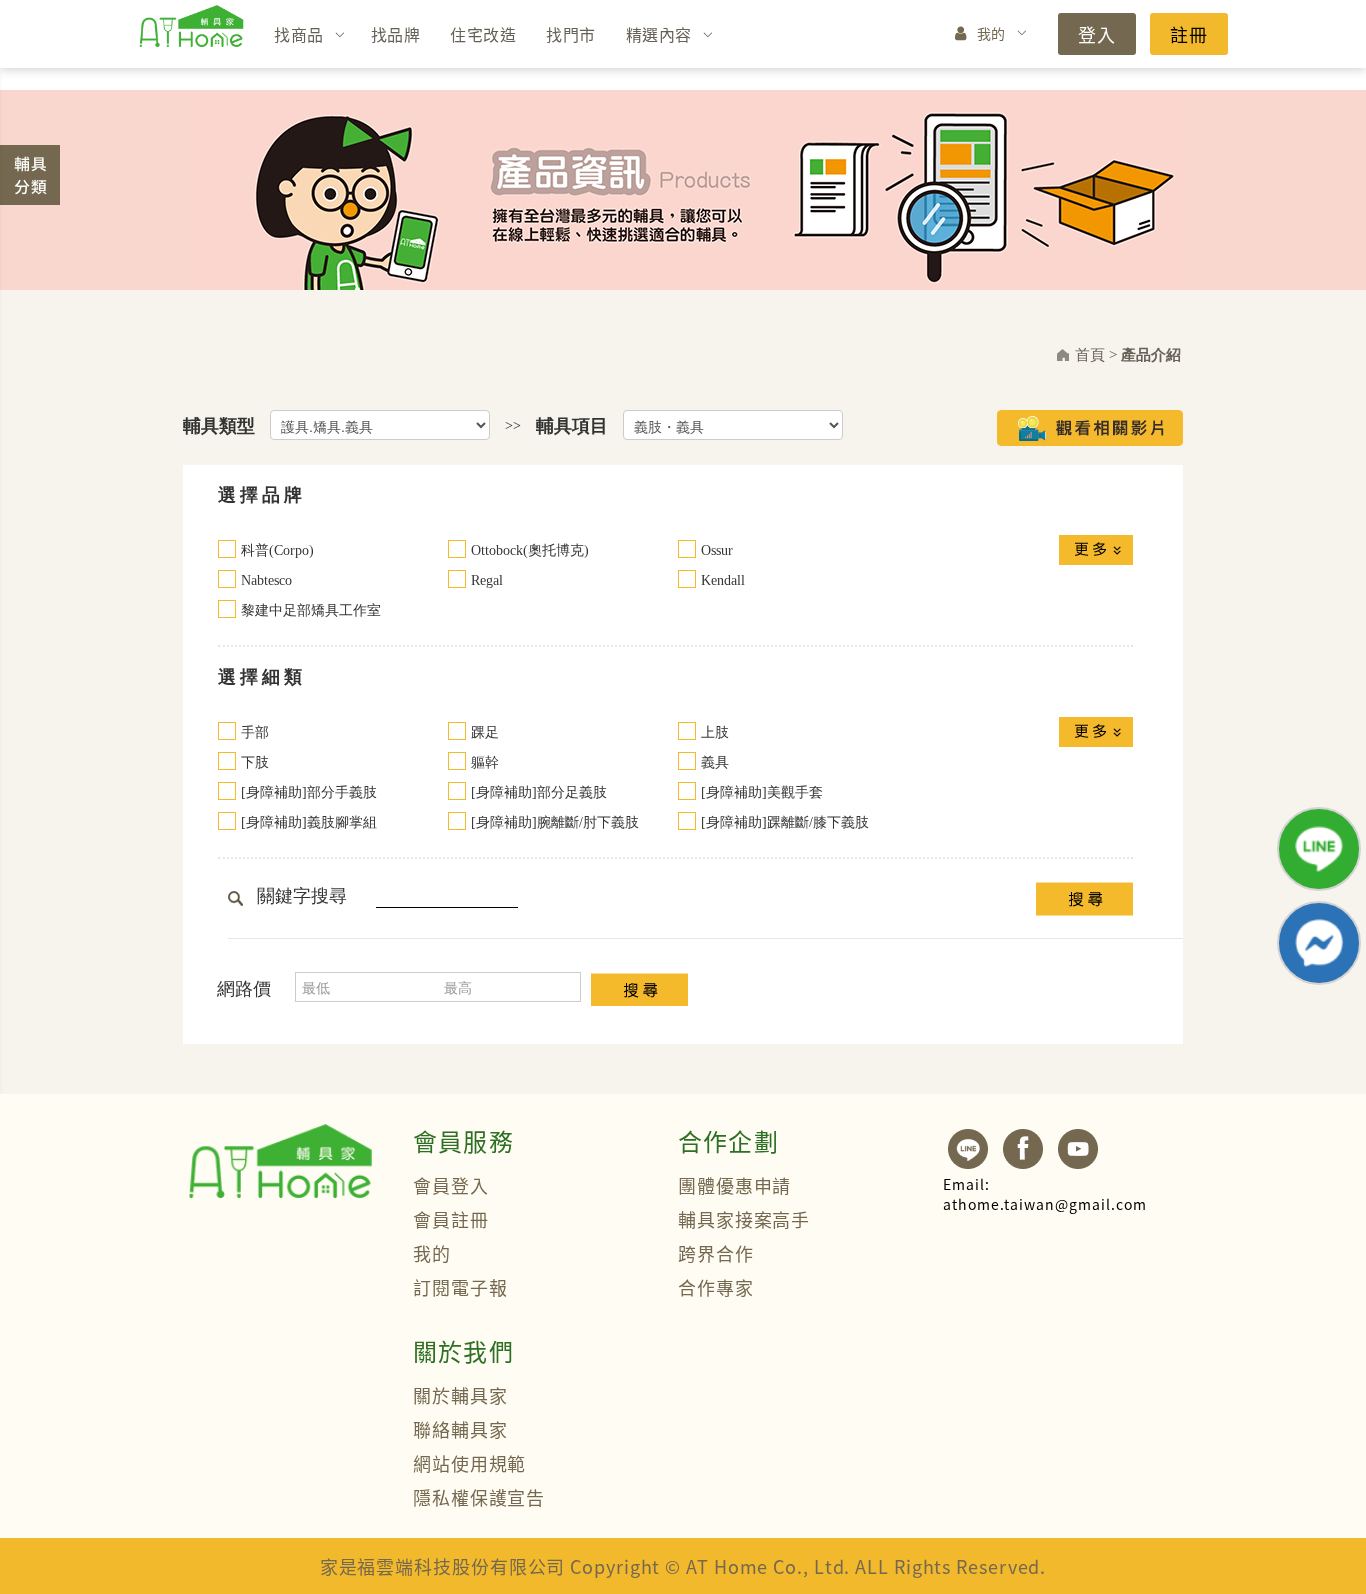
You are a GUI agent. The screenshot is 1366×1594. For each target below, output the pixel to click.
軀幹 (485, 762)
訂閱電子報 (460, 1287)
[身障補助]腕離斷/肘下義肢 (555, 822)
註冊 (1189, 34)
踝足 (485, 732)
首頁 (1090, 355)
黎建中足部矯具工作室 (311, 610)
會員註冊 (451, 1219)
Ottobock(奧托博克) (530, 550)
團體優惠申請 (734, 1185)
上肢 (715, 732)
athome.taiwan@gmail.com (1045, 1194)
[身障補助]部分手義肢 (309, 792)
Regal (487, 580)
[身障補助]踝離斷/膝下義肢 (785, 822)
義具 (715, 762)
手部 (255, 732)
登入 (1097, 34)
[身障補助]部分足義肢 (539, 792)
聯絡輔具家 (460, 1429)
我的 (991, 33)
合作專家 (716, 1287)
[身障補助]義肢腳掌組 (309, 822)
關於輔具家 (460, 1395)
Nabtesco (266, 580)
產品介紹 (1151, 355)
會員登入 (451, 1185)
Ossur (717, 550)
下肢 (255, 762)
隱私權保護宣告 (479, 1497)
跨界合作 (716, 1253)
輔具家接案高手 (744, 1219)
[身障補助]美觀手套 (762, 792)
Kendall (723, 580)
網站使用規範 (469, 1463)
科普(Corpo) (277, 550)
